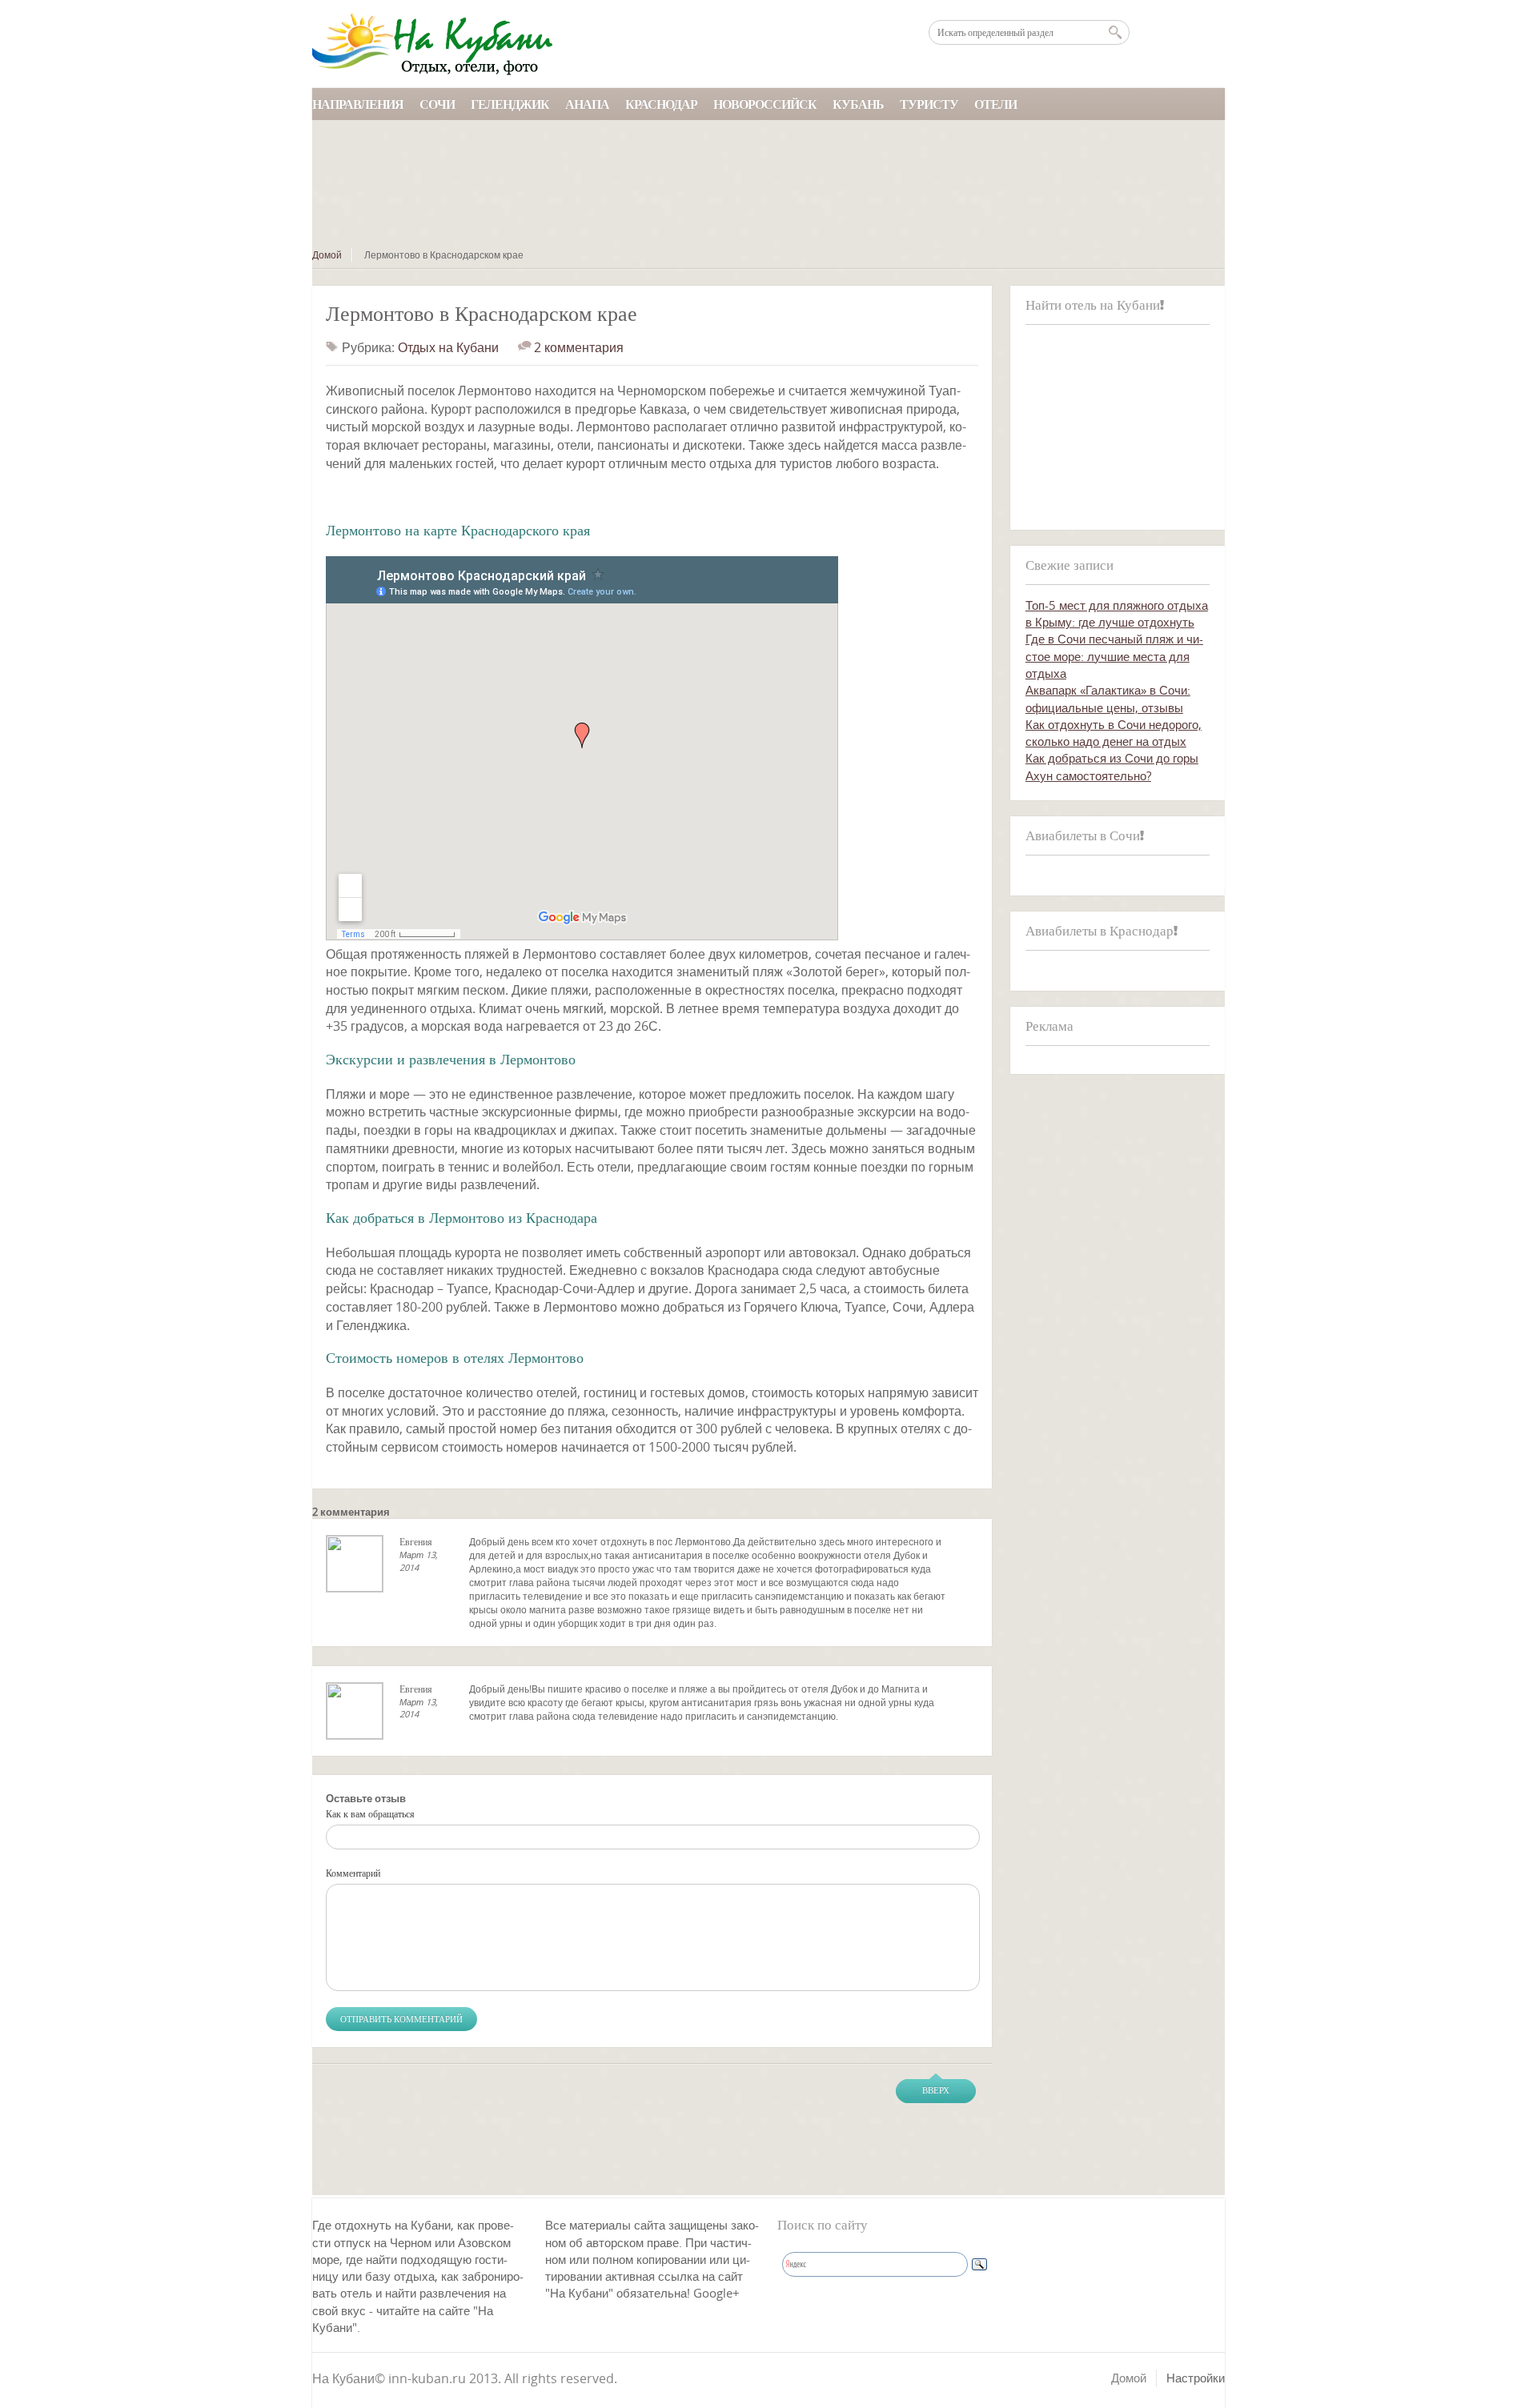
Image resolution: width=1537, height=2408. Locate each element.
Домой (327, 255)
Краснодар (661, 104)
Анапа (587, 104)
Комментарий (353, 1873)
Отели (995, 104)
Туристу (929, 104)
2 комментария (579, 347)
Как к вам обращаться (370, 1814)
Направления (358, 104)
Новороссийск (765, 104)
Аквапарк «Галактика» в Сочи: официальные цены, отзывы (1108, 698)
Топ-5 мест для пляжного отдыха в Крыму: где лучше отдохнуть (1117, 613)
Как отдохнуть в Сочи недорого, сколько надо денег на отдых (1114, 733)
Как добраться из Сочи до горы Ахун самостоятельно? (1112, 766)
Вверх (936, 2090)
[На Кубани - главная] (432, 44)
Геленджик (510, 104)
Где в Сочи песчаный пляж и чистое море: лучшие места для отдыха (1114, 656)
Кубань (858, 104)
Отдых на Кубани (448, 347)
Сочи (437, 104)
